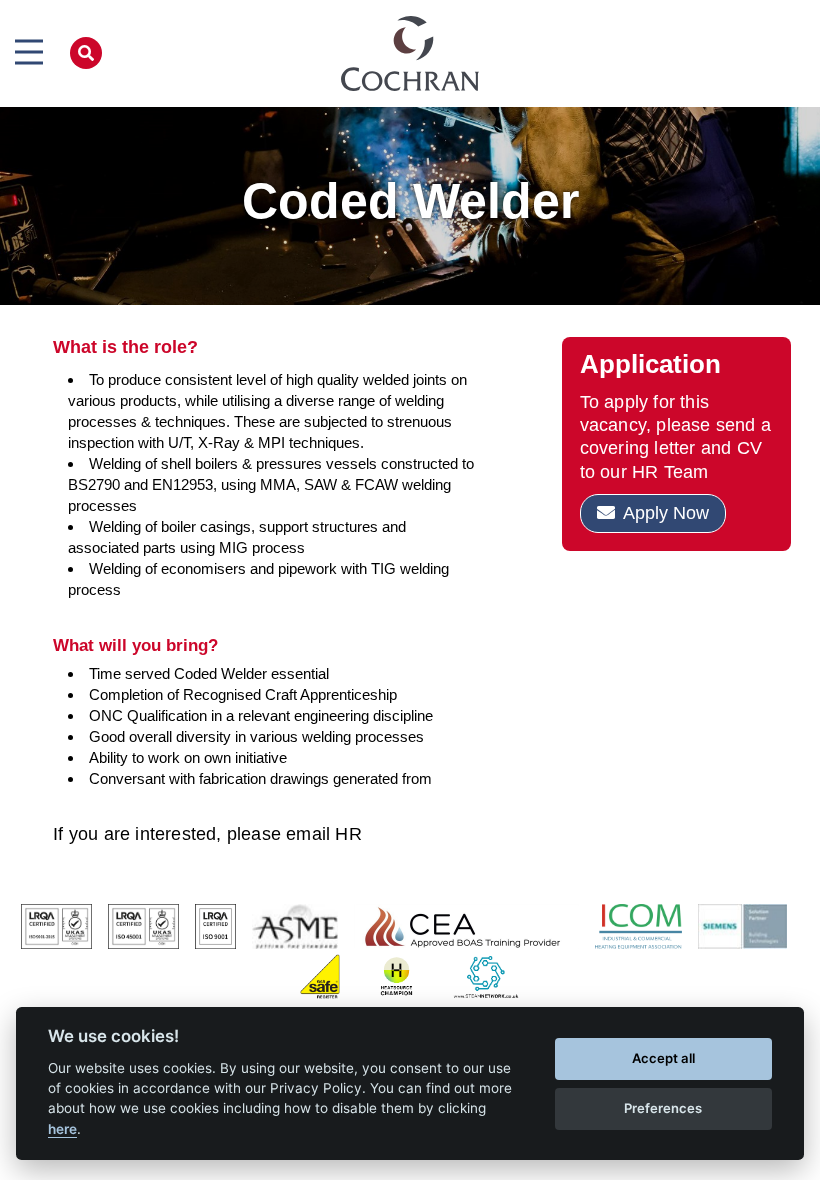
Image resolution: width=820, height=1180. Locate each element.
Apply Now (666, 513)
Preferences (663, 1108)
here (62, 1129)
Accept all (663, 1058)
